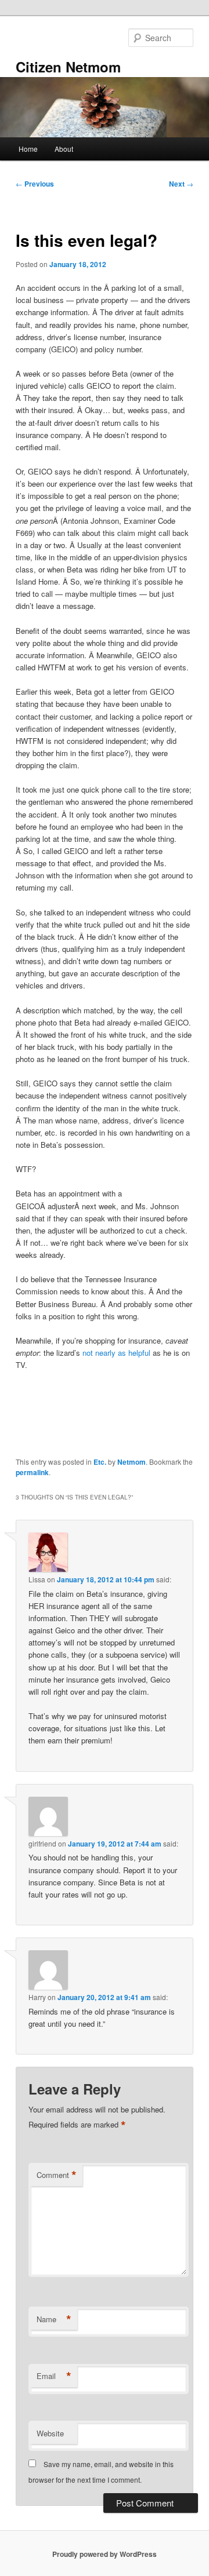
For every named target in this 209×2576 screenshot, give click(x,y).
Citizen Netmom (68, 67)
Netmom (131, 1462)
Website (50, 2433)
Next (181, 184)
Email (54, 2376)
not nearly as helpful (116, 1353)
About (64, 149)
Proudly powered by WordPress (105, 2554)
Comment (57, 2175)
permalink (32, 1472)
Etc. (100, 1462)
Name (54, 2319)
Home (28, 149)
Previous (35, 184)
